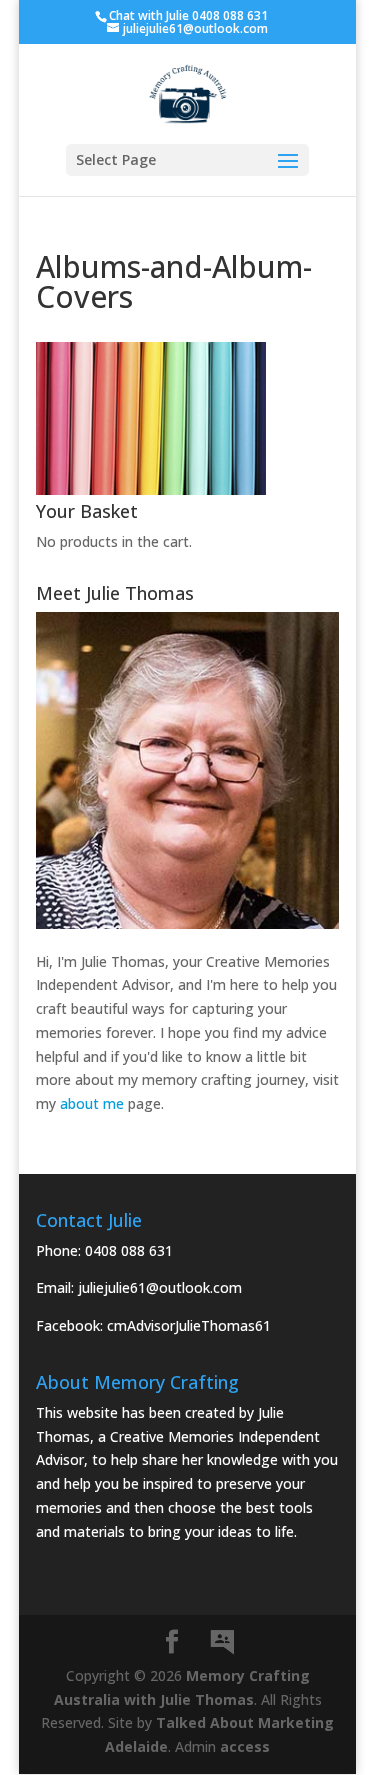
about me (92, 1103)
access (245, 1746)
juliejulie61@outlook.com (160, 1287)
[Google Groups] (222, 1643)
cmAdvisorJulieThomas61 (189, 1325)
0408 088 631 (129, 1250)
